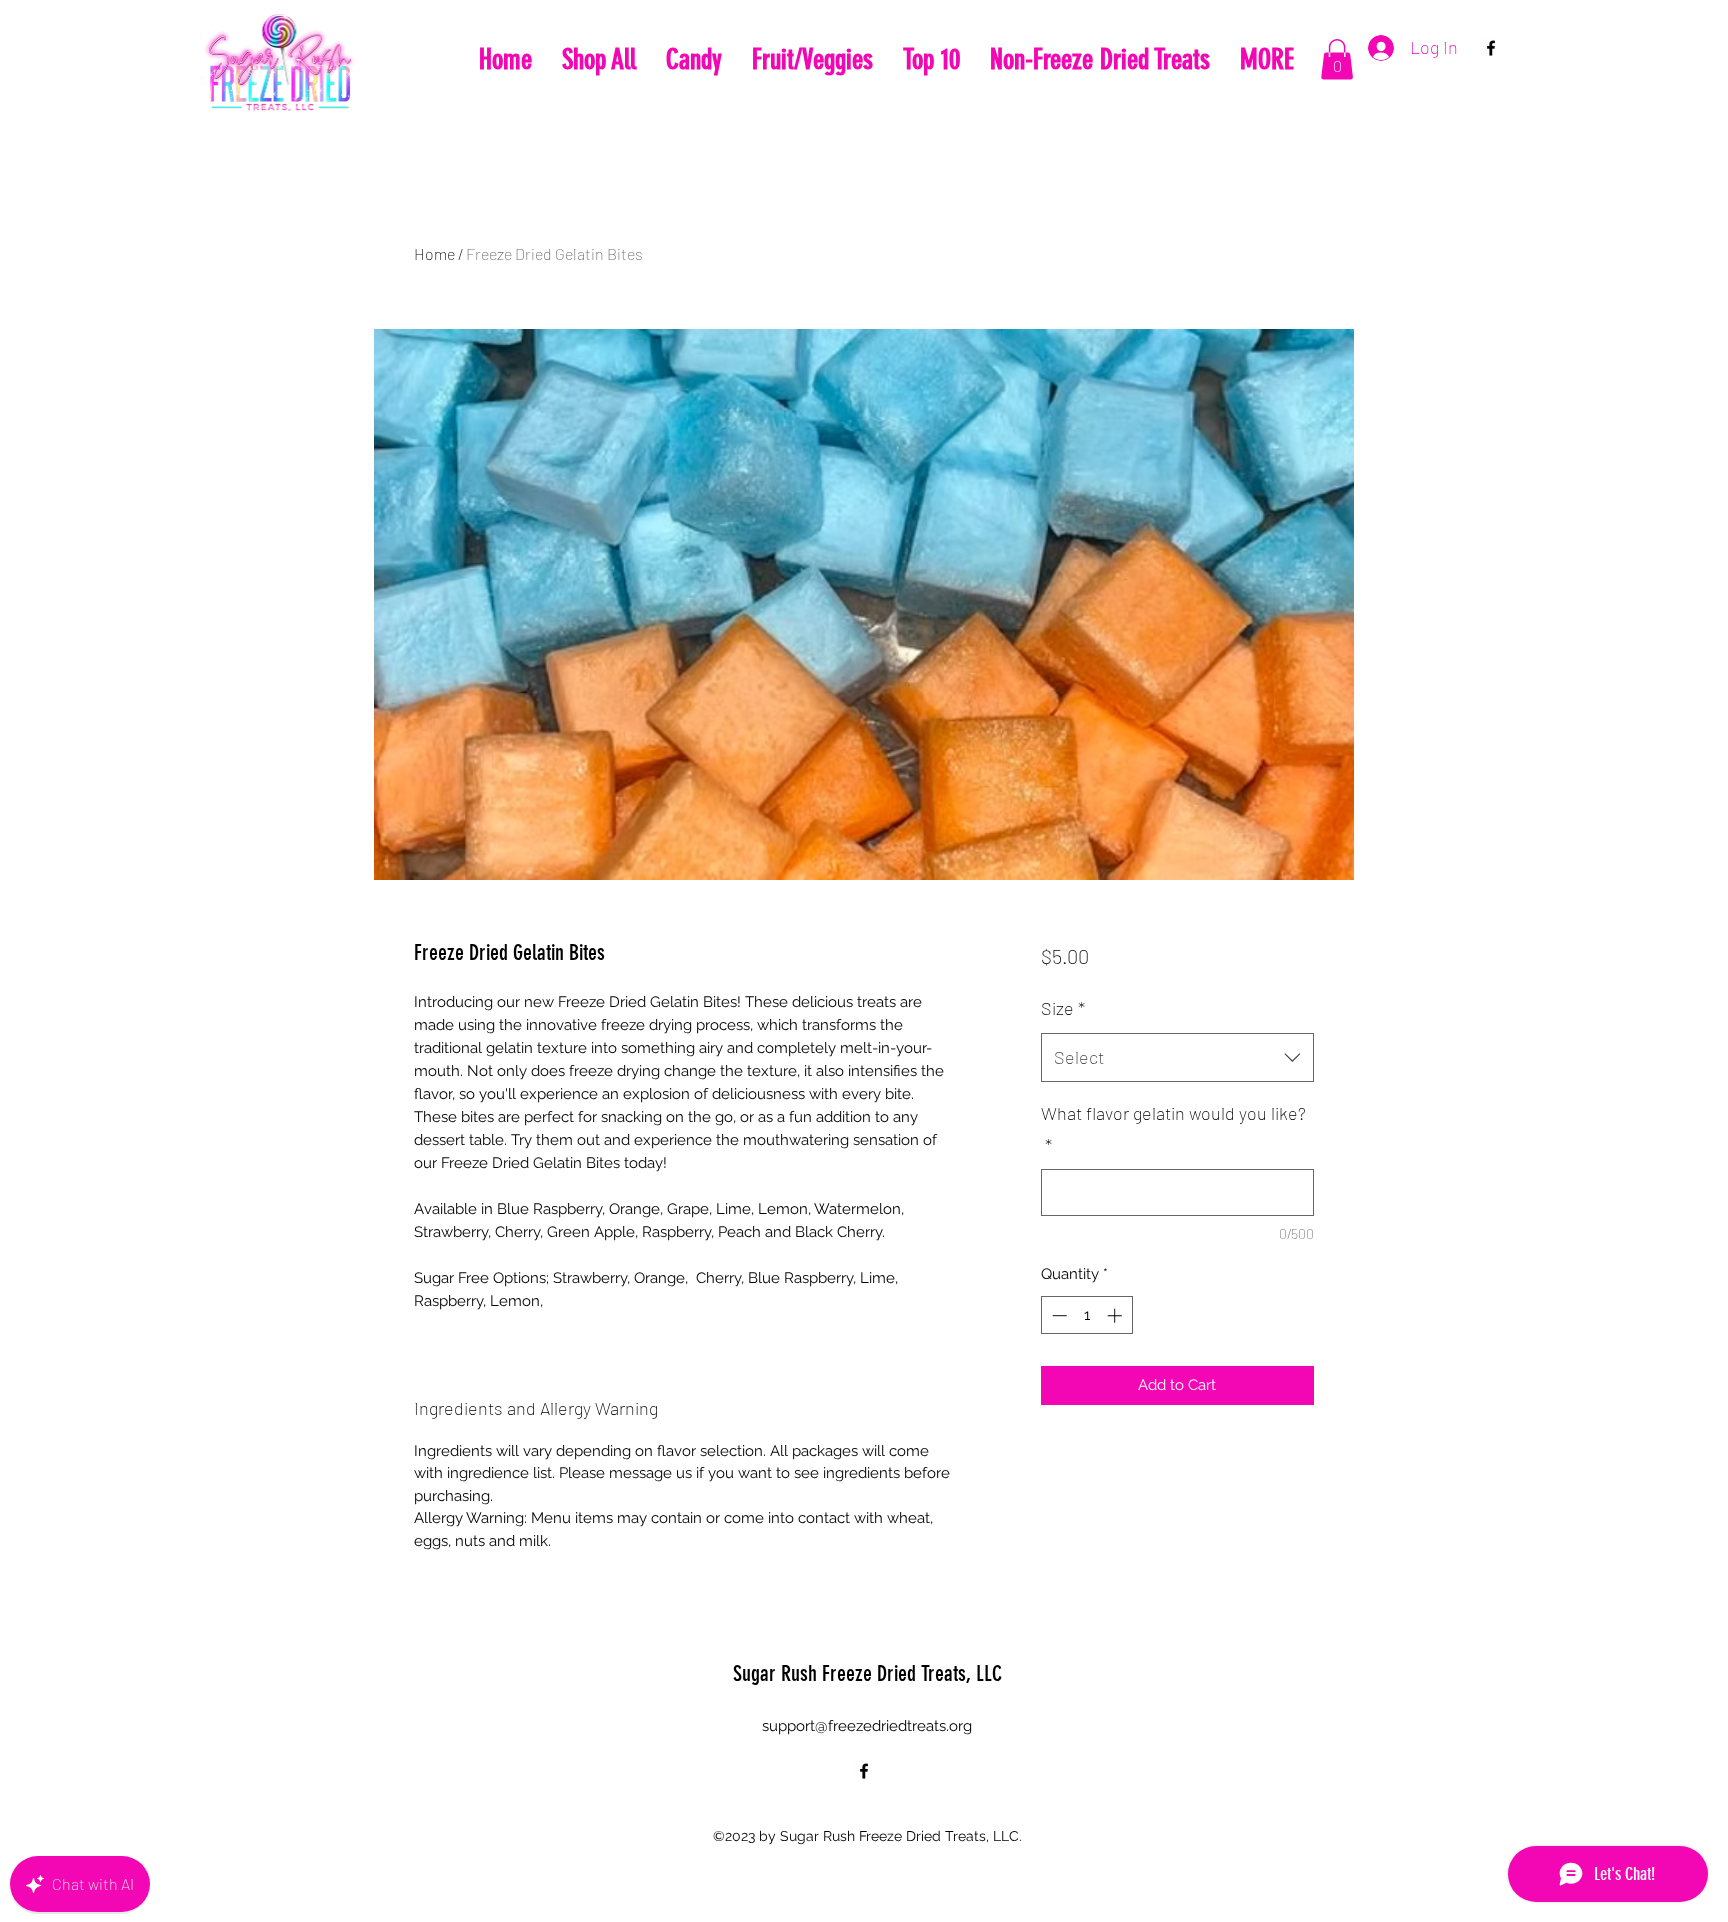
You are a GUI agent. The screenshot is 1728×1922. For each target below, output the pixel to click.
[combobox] (1177, 1058)
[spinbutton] (1086, 1315)
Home (434, 253)
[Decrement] (1057, 1315)
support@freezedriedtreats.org (867, 1726)
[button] (1337, 59)
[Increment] (1116, 1315)
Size (1063, 1008)
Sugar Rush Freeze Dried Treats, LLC (867, 1673)
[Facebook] (1491, 48)
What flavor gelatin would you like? (1173, 1129)
